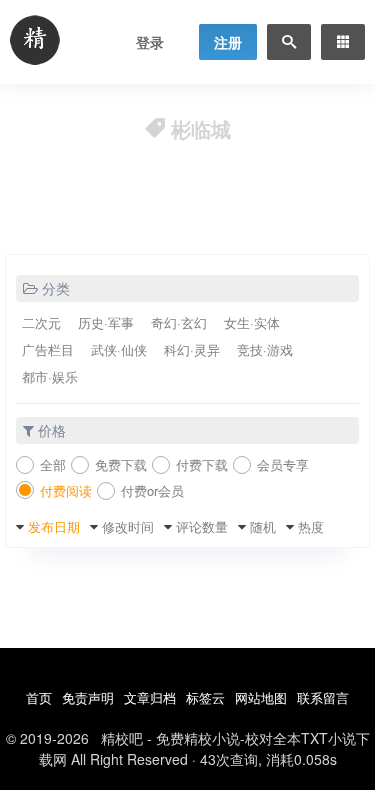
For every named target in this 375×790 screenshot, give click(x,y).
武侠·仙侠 (119, 349)
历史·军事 (106, 322)
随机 (263, 526)
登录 (150, 42)
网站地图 (261, 697)
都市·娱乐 (50, 376)
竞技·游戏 (265, 349)
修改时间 (128, 526)
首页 (39, 697)
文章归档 (150, 697)
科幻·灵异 (192, 349)
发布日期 (54, 526)
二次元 (41, 322)
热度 (311, 526)
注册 (228, 42)
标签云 (205, 697)
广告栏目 (48, 349)
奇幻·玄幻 (179, 322)
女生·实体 (252, 322)
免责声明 (88, 697)
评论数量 (202, 526)
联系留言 (323, 697)
